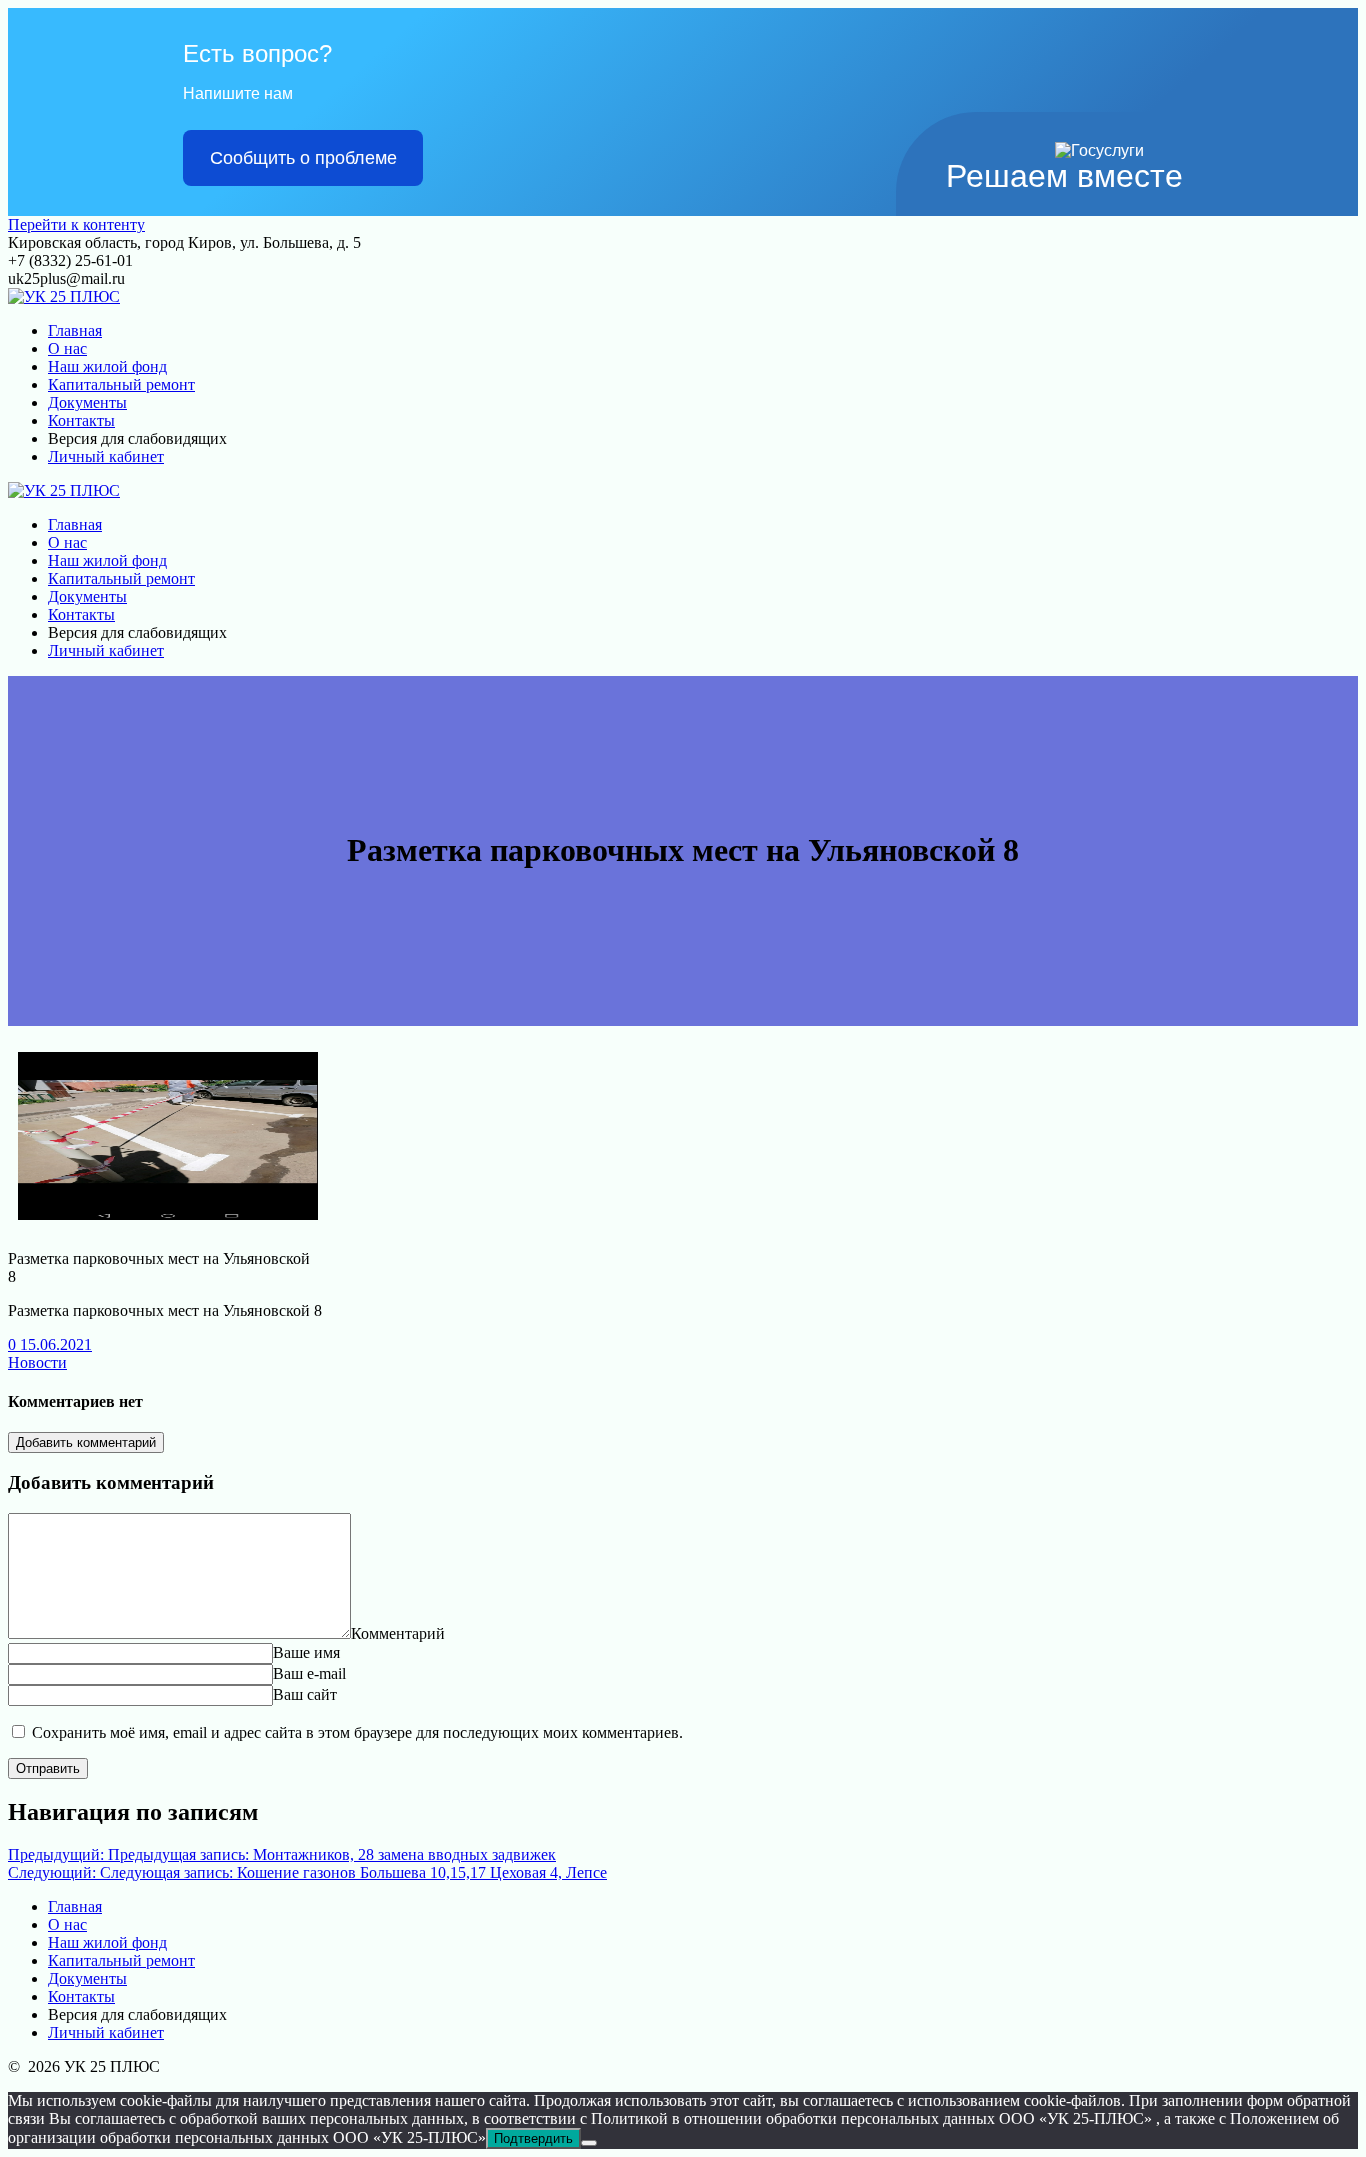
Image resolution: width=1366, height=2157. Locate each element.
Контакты (81, 420)
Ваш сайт (305, 1694)
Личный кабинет (106, 456)
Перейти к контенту (76, 224)
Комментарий (398, 1633)
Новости (37, 1362)
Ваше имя (306, 1652)
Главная (75, 330)
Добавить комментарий (86, 1442)
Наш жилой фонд (107, 366)
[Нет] (589, 2143)
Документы (87, 402)
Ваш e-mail (309, 1673)
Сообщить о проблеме (303, 158)
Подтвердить (533, 2138)
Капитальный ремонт (121, 384)
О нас (67, 348)
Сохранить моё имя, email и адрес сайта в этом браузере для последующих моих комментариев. (357, 1732)
